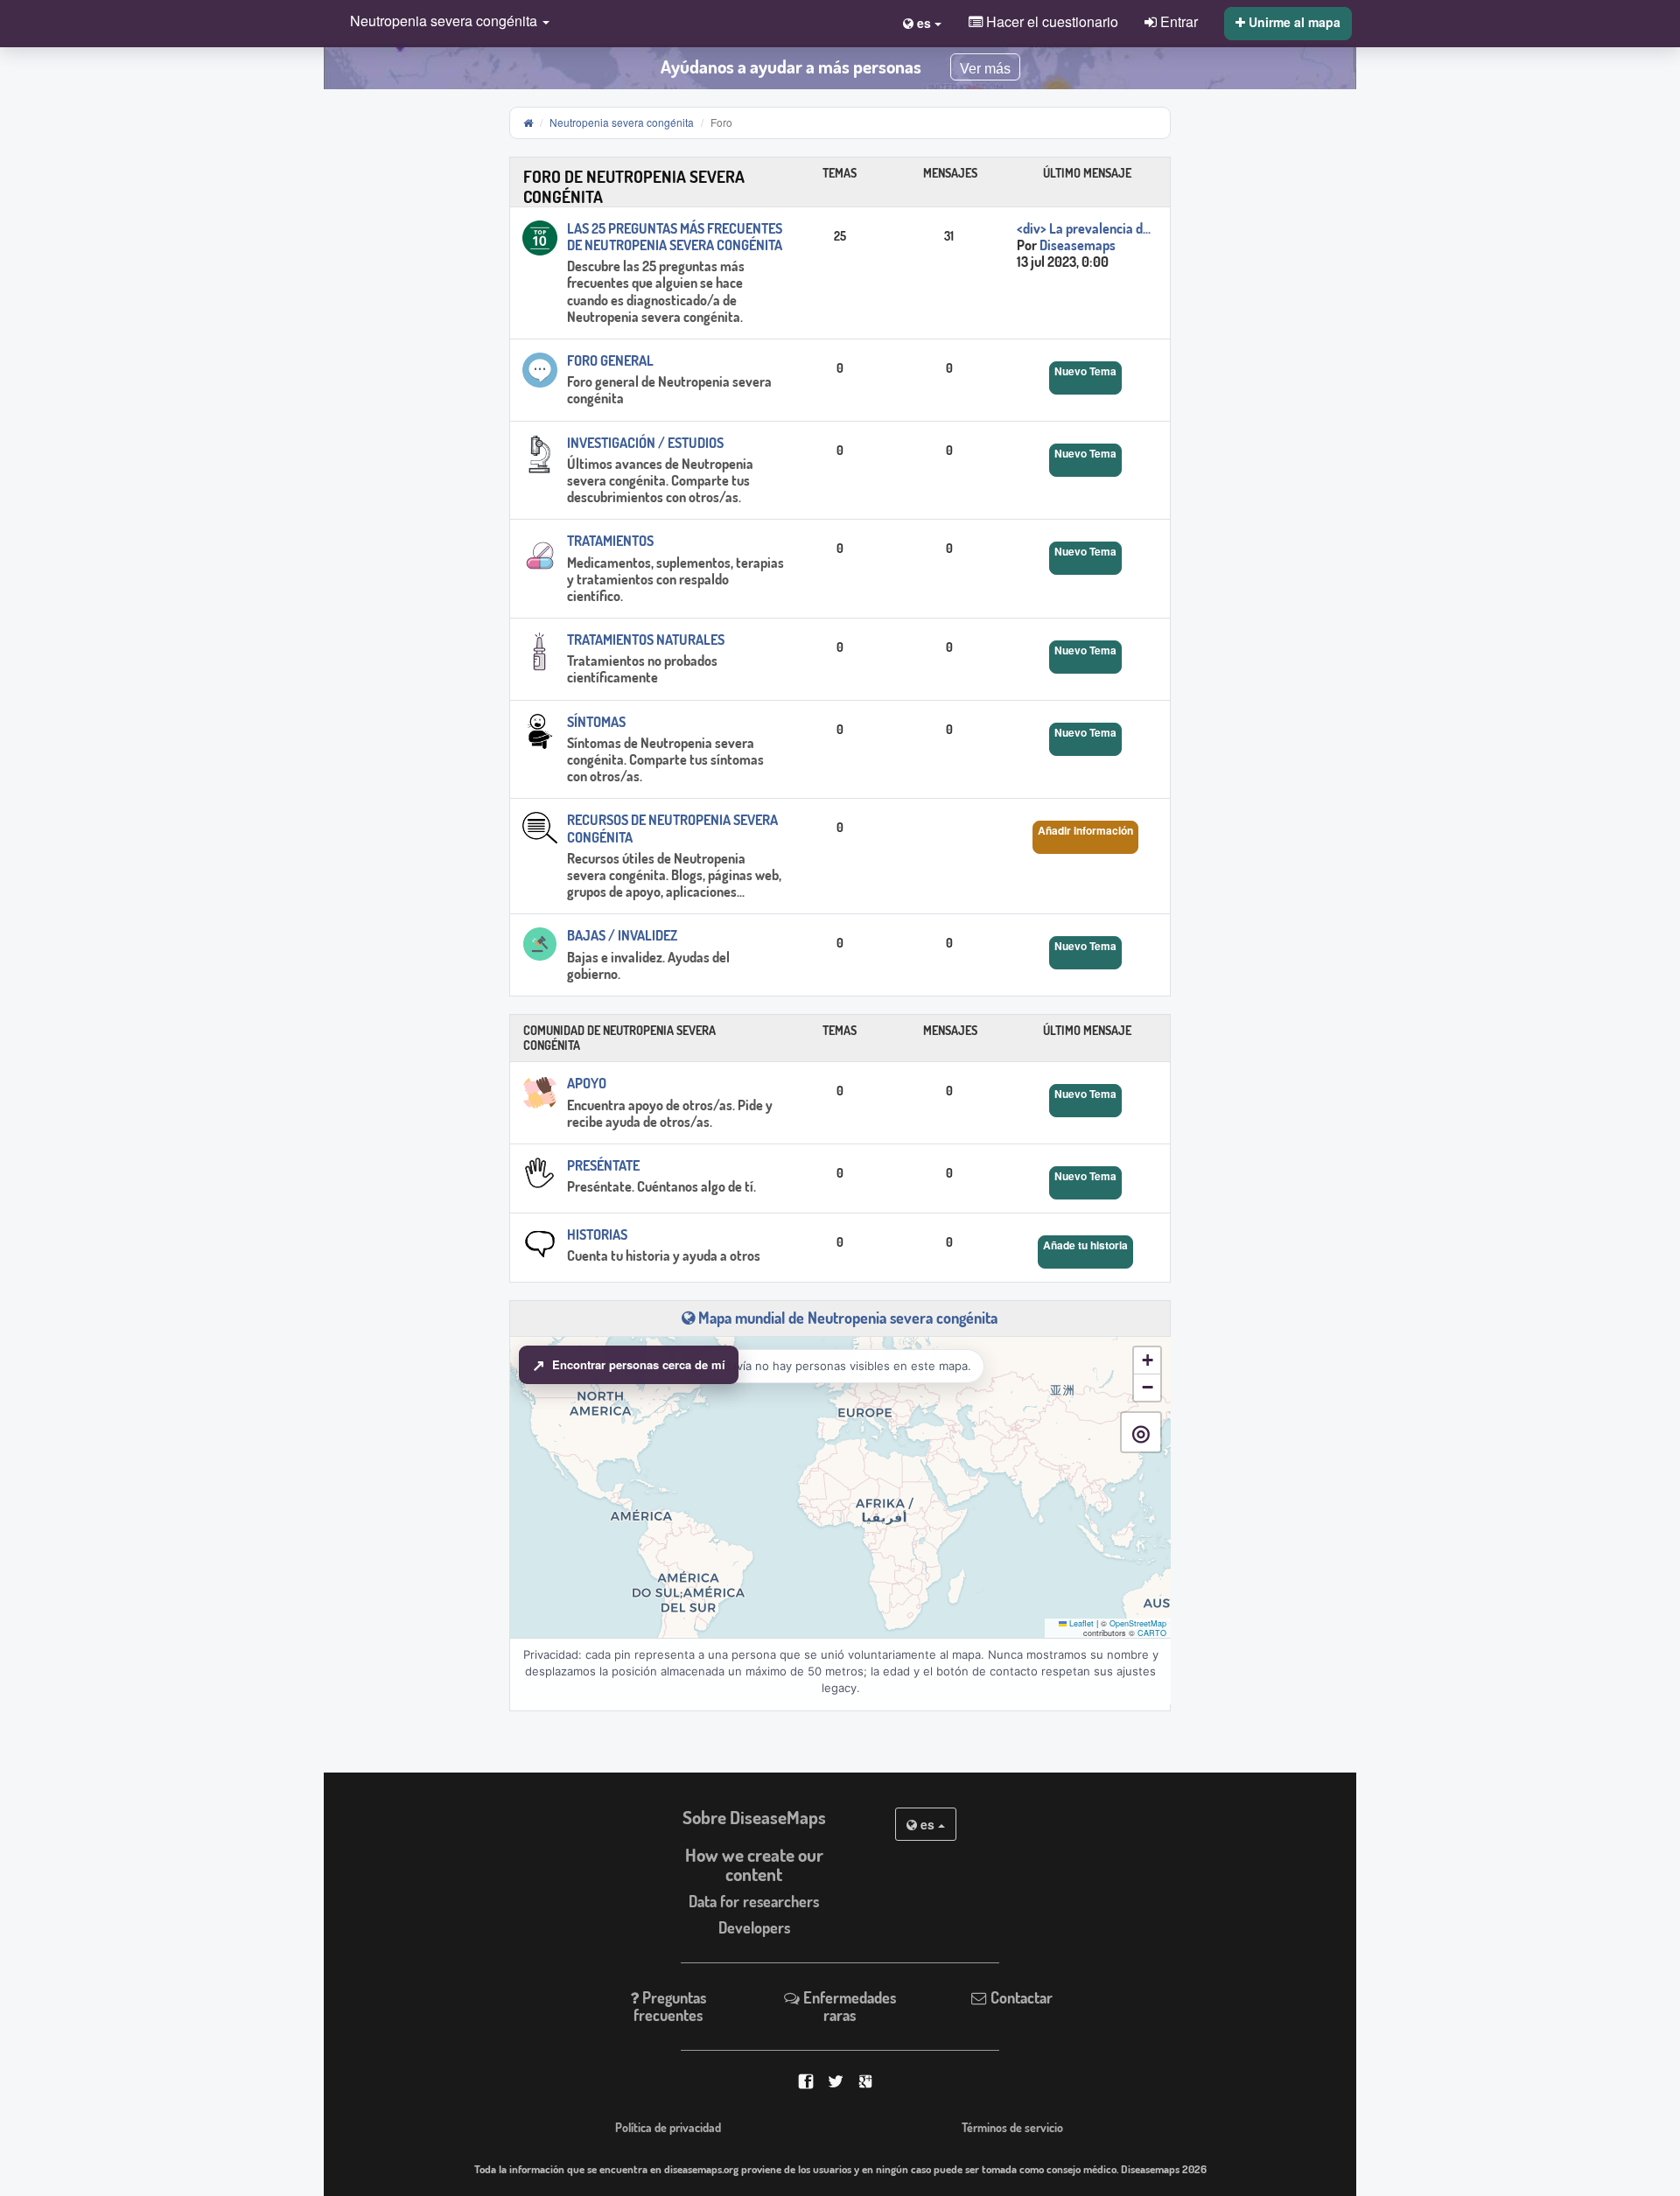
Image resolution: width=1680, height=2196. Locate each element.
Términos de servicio (1012, 2127)
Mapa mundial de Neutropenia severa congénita (846, 1318)
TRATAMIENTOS (610, 541)
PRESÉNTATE (603, 1165)
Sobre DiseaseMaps (754, 1817)
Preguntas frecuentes (670, 2006)
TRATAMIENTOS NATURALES (646, 640)
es (927, 1824)
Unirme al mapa (1293, 22)
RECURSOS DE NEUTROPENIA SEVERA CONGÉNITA (672, 828)
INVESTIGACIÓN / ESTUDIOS (645, 443)
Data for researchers (754, 1901)
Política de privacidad (668, 2127)
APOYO (587, 1083)
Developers (754, 1927)
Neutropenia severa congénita (622, 122)
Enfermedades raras (848, 2006)
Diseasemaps (1078, 245)
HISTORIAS (597, 1234)
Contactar (1020, 1997)
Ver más (985, 69)
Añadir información (1085, 830)
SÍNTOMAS (596, 722)
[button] (445, 22)
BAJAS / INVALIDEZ (622, 935)
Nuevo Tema (1085, 371)
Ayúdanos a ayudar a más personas (791, 66)
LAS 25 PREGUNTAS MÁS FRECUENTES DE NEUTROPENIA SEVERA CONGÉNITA (675, 237)
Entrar (1177, 21)
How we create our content (754, 1865)
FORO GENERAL (610, 360)
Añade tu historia (1085, 1245)
